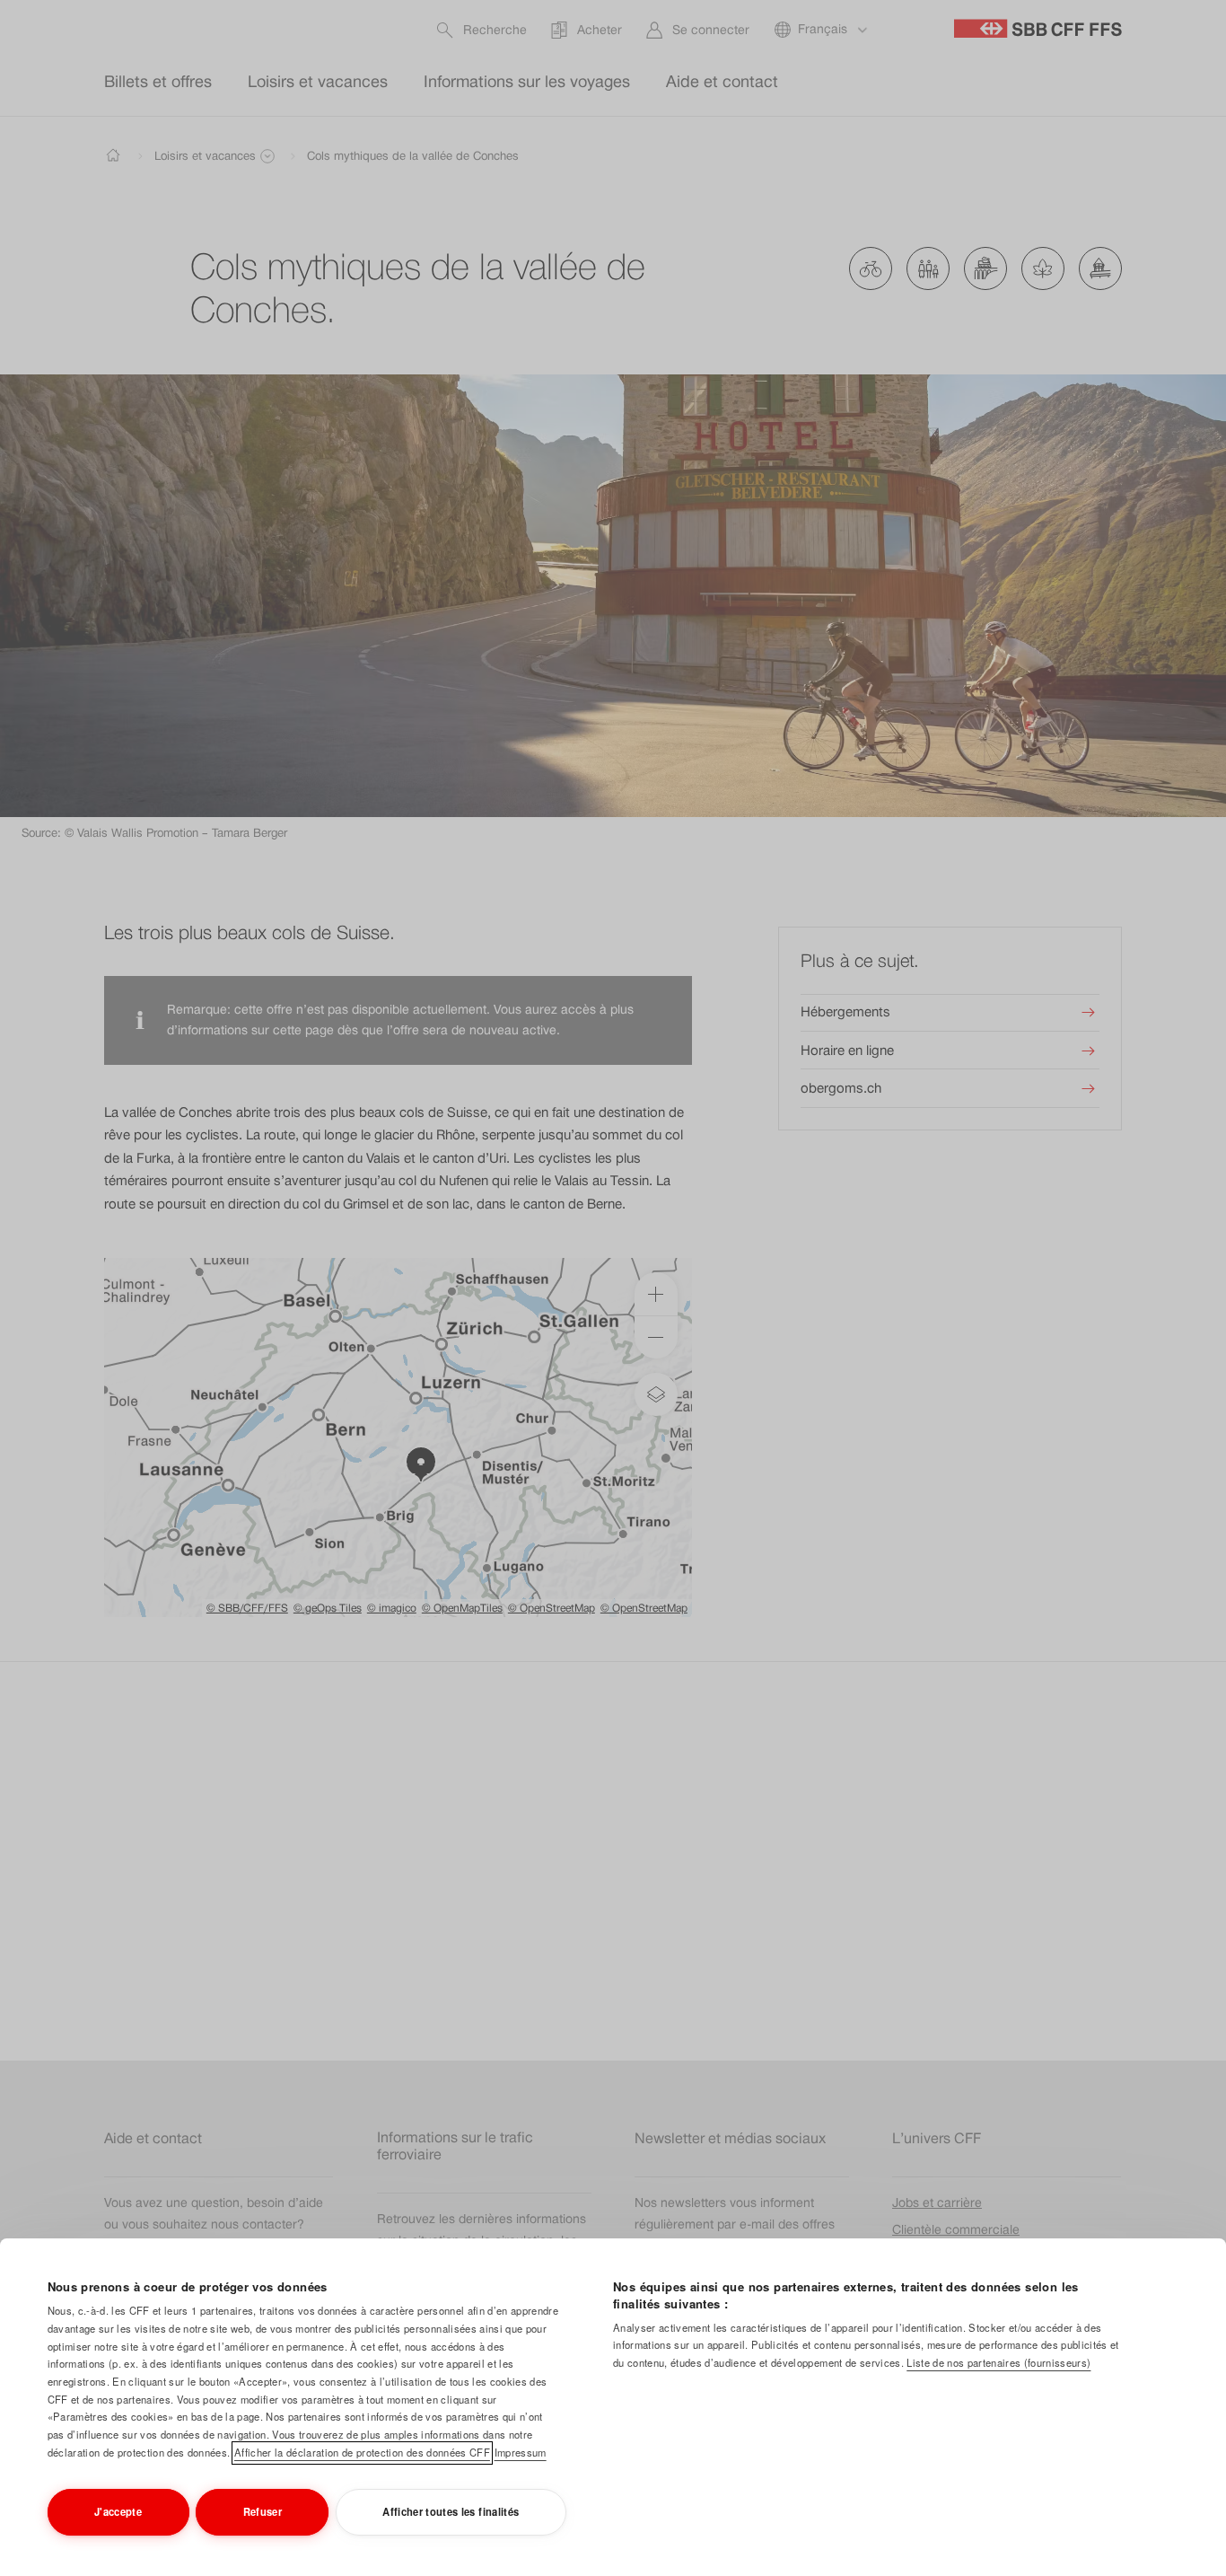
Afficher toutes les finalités (451, 2511)
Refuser (263, 2511)
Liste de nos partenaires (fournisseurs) (998, 2362)
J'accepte (118, 2511)
